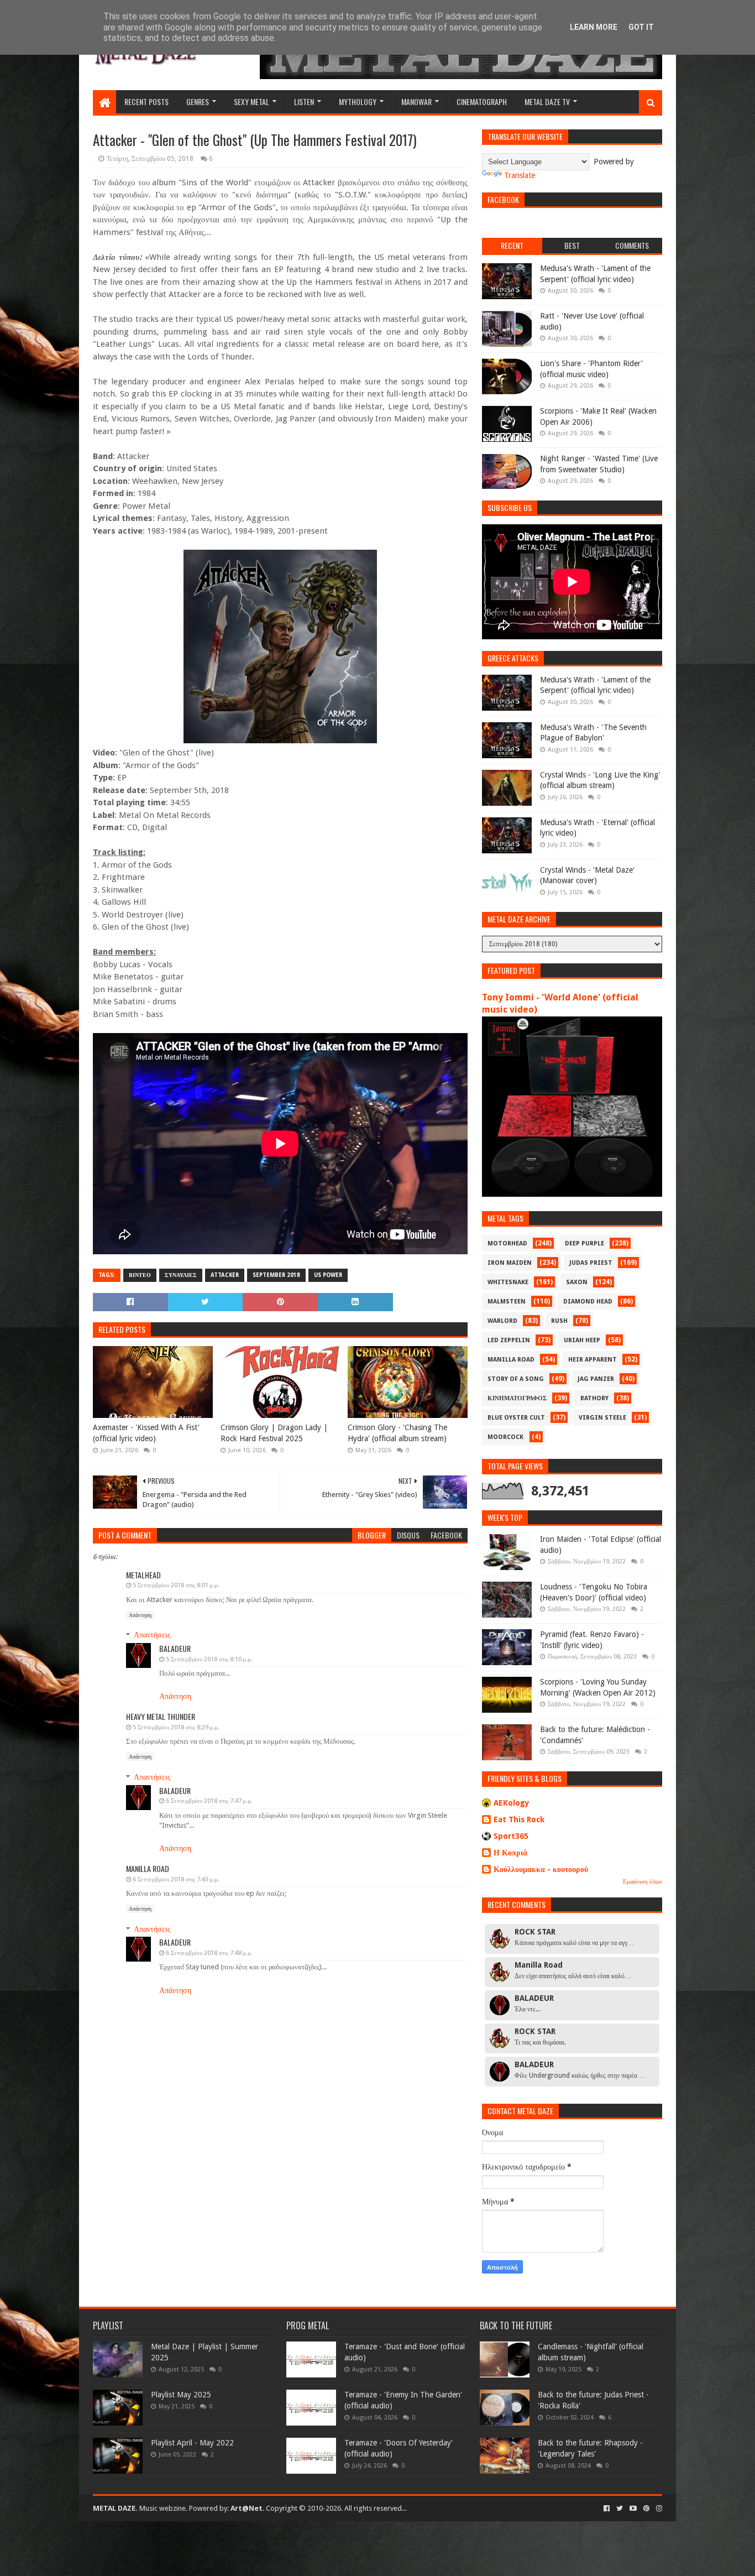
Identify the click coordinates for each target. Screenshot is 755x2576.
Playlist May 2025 (181, 2395)
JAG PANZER (596, 1379)
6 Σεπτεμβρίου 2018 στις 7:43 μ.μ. (176, 1879)
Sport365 (511, 1836)
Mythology (358, 101)
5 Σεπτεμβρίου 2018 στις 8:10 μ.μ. (209, 1659)
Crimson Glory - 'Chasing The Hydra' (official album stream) (397, 1433)
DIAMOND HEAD (588, 1302)
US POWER (328, 1275)
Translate (520, 175)
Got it (641, 27)
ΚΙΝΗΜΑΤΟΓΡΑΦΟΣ (517, 1398)
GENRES (198, 101)
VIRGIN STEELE (602, 1418)
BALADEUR (175, 1648)
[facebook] (607, 2509)
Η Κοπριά (510, 1853)
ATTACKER (225, 1275)
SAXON (577, 1282)
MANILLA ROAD (511, 1360)
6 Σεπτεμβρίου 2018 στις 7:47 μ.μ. (209, 1801)
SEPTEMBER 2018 (276, 1275)
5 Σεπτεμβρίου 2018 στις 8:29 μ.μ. (176, 1727)
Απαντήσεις (152, 1635)
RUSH (559, 1321)
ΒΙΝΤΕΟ (140, 1275)
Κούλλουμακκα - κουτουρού (541, 1869)
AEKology (512, 1803)
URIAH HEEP (582, 1340)
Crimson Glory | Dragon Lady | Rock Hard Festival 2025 (274, 1433)
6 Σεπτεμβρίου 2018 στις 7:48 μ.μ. (209, 1953)
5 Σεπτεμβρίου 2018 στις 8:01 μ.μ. (176, 1585)
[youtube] (633, 2509)
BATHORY (594, 1398)
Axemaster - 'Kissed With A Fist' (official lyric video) (146, 1433)
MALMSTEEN (507, 1302)
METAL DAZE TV (547, 101)
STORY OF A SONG (516, 1379)
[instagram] (658, 2509)
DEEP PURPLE (584, 1243)
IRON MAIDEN (510, 1263)
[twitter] (620, 2509)
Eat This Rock (519, 1819)
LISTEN (304, 101)
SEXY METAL (251, 101)
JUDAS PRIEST (591, 1263)
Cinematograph (482, 101)
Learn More (594, 27)
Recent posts (146, 101)
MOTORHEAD (507, 1243)
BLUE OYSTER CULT (516, 1418)
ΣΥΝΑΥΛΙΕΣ (181, 1275)
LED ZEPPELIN (509, 1340)
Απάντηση (140, 1615)
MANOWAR (416, 101)
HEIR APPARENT (593, 1360)
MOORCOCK (505, 1437)
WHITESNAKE (508, 1282)
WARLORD (502, 1321)
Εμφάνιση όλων (643, 1882)
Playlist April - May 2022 (192, 2443)
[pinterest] (646, 2509)
